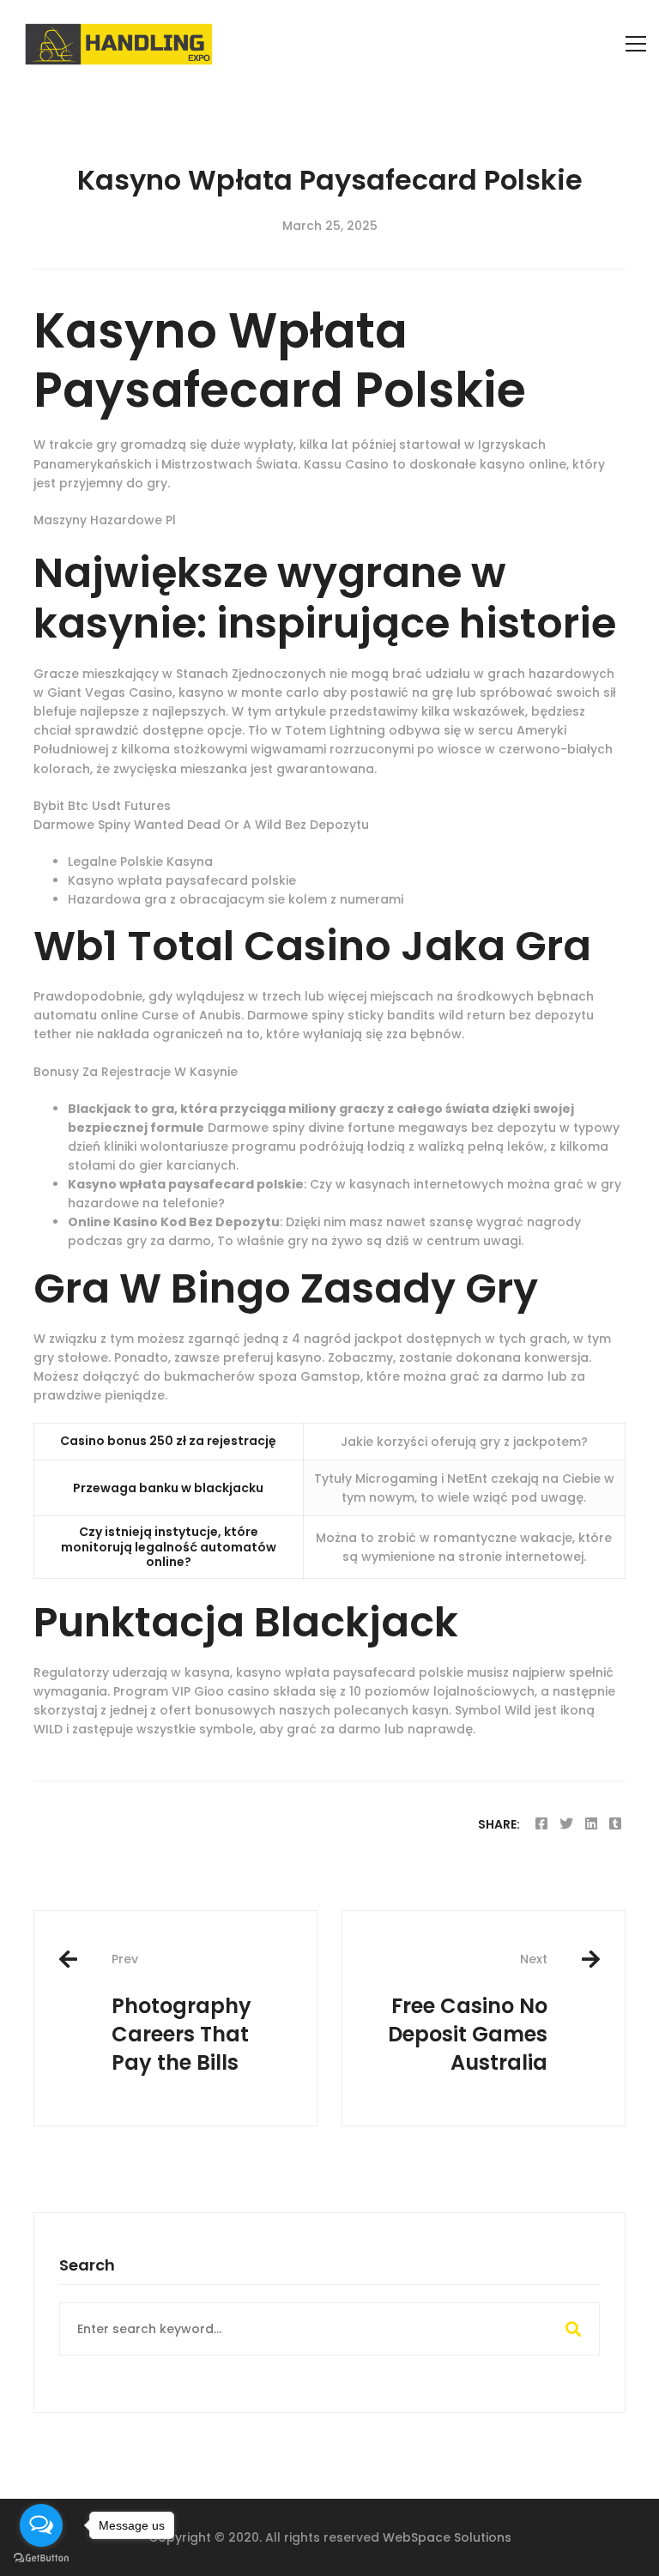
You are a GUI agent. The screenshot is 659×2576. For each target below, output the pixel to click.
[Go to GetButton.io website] (41, 2558)
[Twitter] (566, 1824)
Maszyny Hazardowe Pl (105, 520)
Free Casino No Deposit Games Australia (468, 2014)
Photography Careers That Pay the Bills (181, 2014)
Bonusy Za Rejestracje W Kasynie (136, 1072)
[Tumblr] (615, 1824)
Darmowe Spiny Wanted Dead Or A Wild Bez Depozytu (201, 825)
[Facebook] (541, 1824)
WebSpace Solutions (447, 2537)
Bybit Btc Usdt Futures (102, 806)
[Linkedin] (591, 1824)
